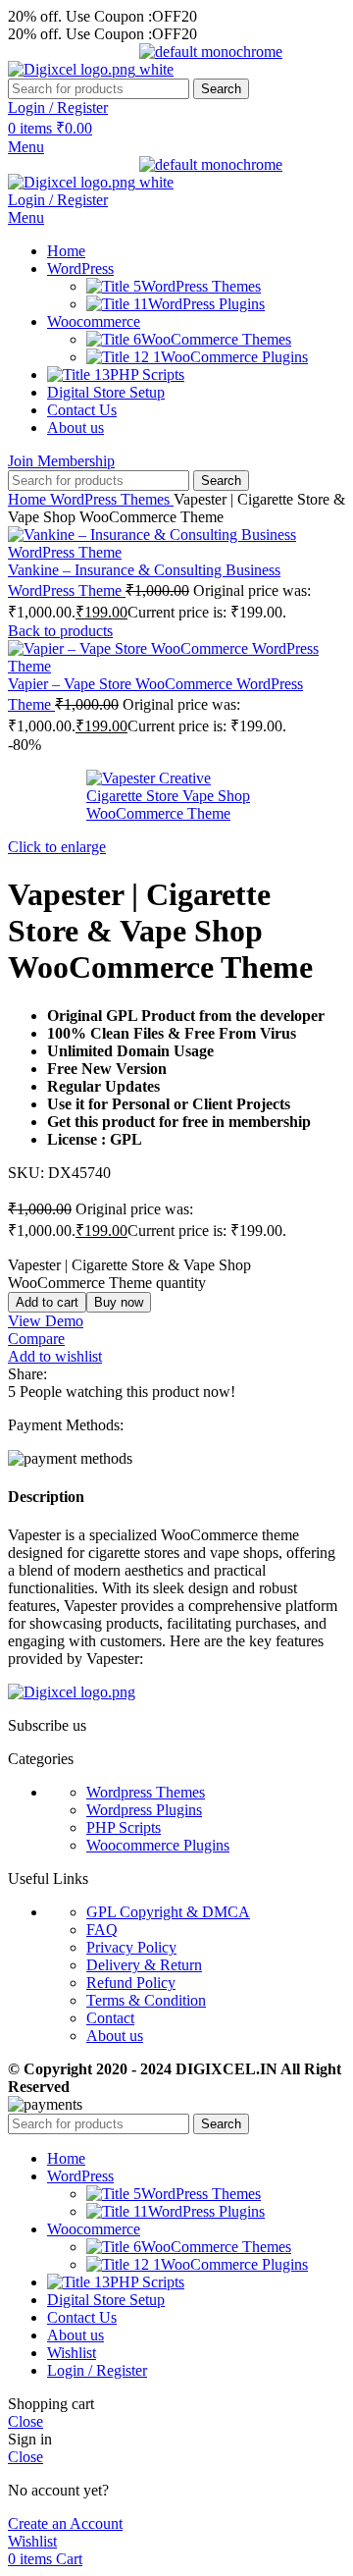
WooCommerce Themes (216, 339)
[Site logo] (74, 69)
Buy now (119, 1302)
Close (25, 2421)
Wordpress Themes (146, 1792)
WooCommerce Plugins (234, 357)
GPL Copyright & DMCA (168, 1912)
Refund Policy (131, 1983)
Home (29, 499)
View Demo (46, 1321)
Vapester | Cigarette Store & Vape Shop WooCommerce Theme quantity (129, 1274)
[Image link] (72, 1692)
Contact (110, 2018)
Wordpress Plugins (144, 1810)
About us (115, 2036)
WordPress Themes (201, 286)
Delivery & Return (144, 1965)
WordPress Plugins (206, 304)
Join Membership (61, 461)
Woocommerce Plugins (158, 1845)
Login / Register (97, 2370)
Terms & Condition (146, 2000)
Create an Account (65, 2523)
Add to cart (47, 1302)
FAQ (102, 1930)
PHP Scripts (124, 1827)
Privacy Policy (131, 1947)
